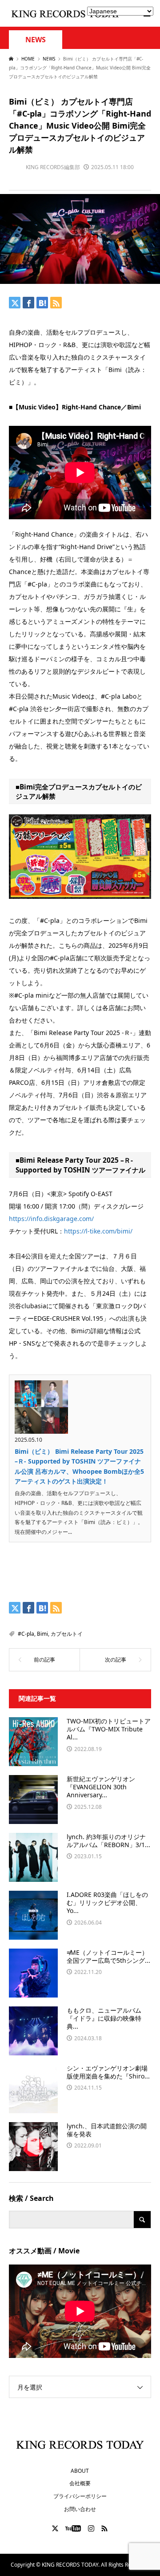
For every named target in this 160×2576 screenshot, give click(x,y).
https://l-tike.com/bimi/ (98, 1231)
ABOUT (80, 2471)
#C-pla (26, 1634)
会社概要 (80, 2483)
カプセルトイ (67, 1634)
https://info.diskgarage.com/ (51, 1219)
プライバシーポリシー (80, 2496)
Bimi (42, 1634)
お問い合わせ (80, 2509)
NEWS (36, 40)
